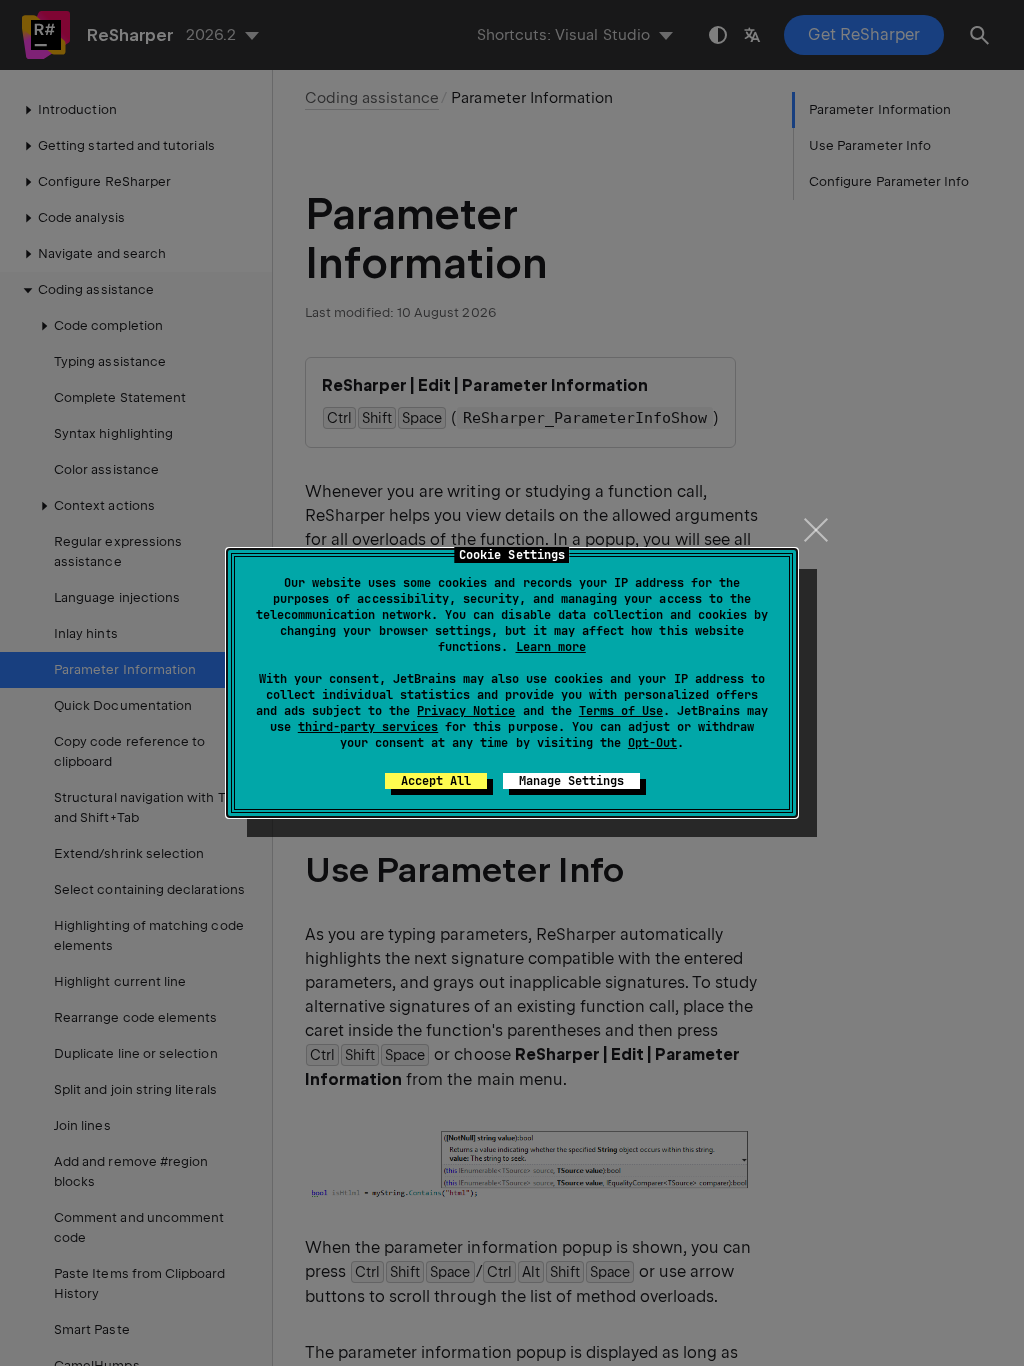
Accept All (436, 781)
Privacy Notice (466, 711)
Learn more (551, 647)
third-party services (368, 727)
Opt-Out (652, 743)
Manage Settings (571, 781)
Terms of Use (621, 711)
